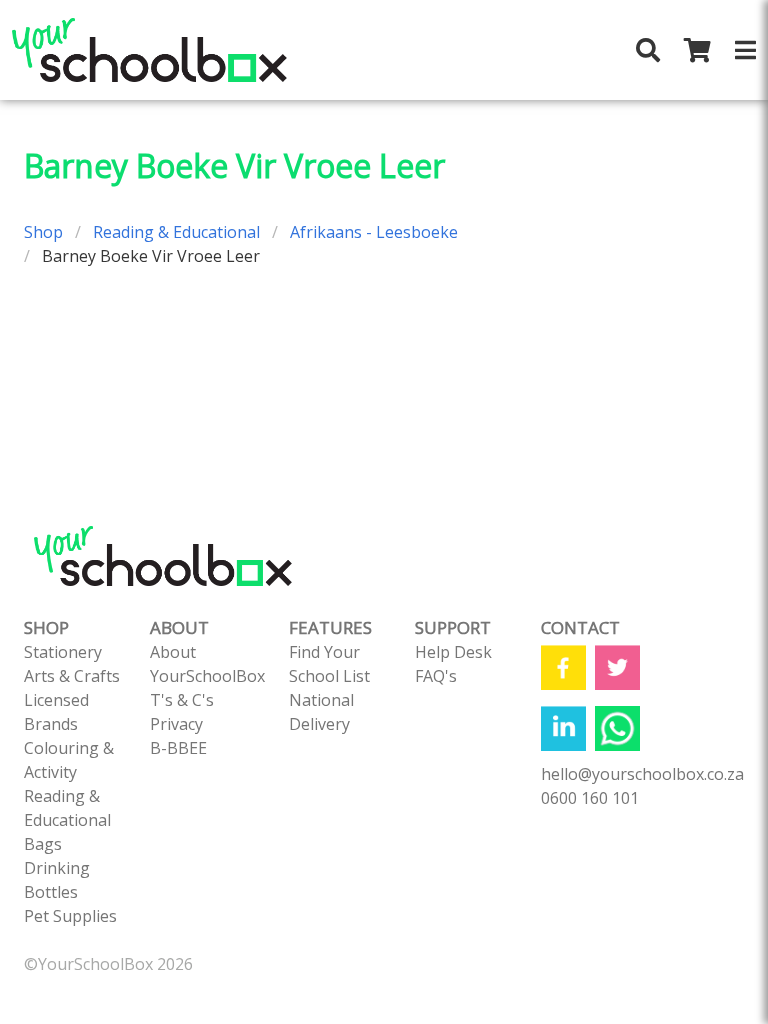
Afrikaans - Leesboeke (374, 232)
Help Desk (453, 652)
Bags (43, 844)
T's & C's (182, 700)
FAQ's (436, 676)
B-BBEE (178, 748)
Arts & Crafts (72, 676)
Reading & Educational (176, 232)
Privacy (176, 724)
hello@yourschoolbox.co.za (642, 774)
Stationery (63, 652)
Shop (43, 232)
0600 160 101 (590, 798)
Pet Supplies (70, 916)
